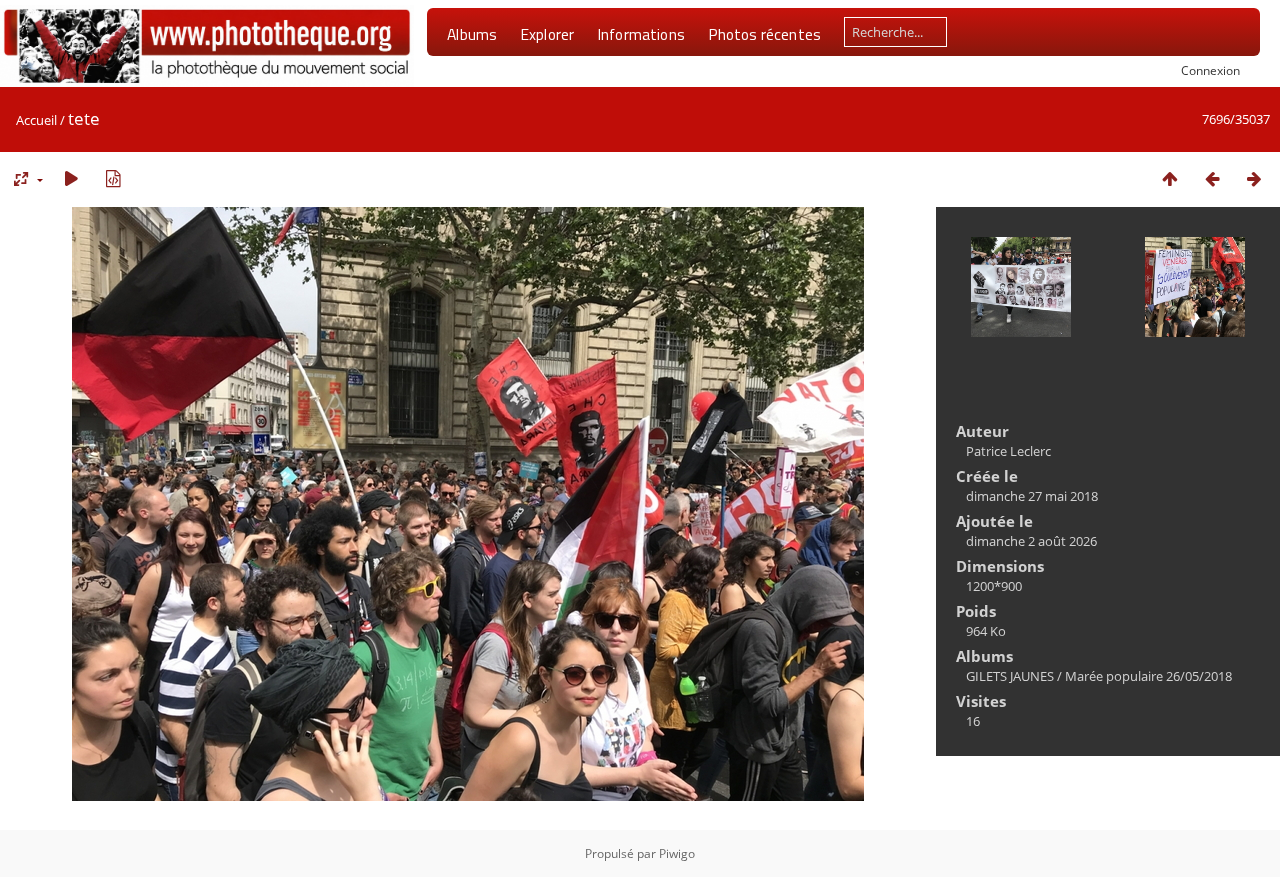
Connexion (1210, 70)
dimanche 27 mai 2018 (1032, 496)
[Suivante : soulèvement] (1254, 178)
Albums (472, 34)
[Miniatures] (1170, 178)
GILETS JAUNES (1010, 676)
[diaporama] (71, 178)
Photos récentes (764, 34)
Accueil (36, 120)
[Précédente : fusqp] (1212, 178)
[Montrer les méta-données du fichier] (113, 178)
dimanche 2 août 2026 (1031, 541)
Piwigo (677, 853)
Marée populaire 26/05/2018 (1148, 676)
